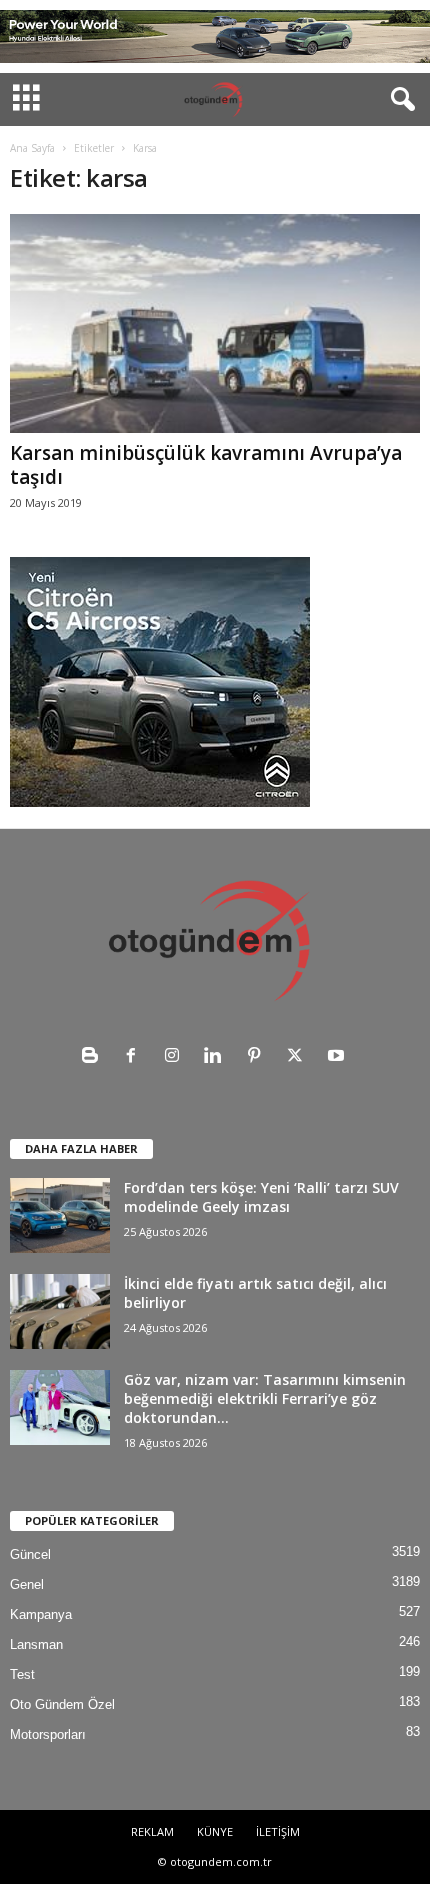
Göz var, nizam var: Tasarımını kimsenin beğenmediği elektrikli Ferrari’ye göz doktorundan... (265, 1398)
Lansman (36, 1644)
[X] (299, 1057)
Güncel (30, 1554)
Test (22, 1674)
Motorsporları (48, 1734)
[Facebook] (135, 1057)
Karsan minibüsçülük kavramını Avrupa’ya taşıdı (206, 465)
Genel (27, 1584)
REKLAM (152, 1831)
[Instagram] (176, 1057)
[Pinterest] (258, 1057)
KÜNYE (215, 1831)
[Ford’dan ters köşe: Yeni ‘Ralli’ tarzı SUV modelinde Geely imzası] (60, 1215)
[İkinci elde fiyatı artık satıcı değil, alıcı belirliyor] (60, 1311)
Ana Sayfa (32, 148)
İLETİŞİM (278, 1831)
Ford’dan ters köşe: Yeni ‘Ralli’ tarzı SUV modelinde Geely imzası (261, 1197)
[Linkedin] (217, 1057)
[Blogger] (94, 1057)
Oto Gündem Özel (62, 1704)
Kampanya (41, 1614)
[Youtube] (338, 1057)
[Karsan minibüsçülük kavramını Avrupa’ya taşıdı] (215, 323)
